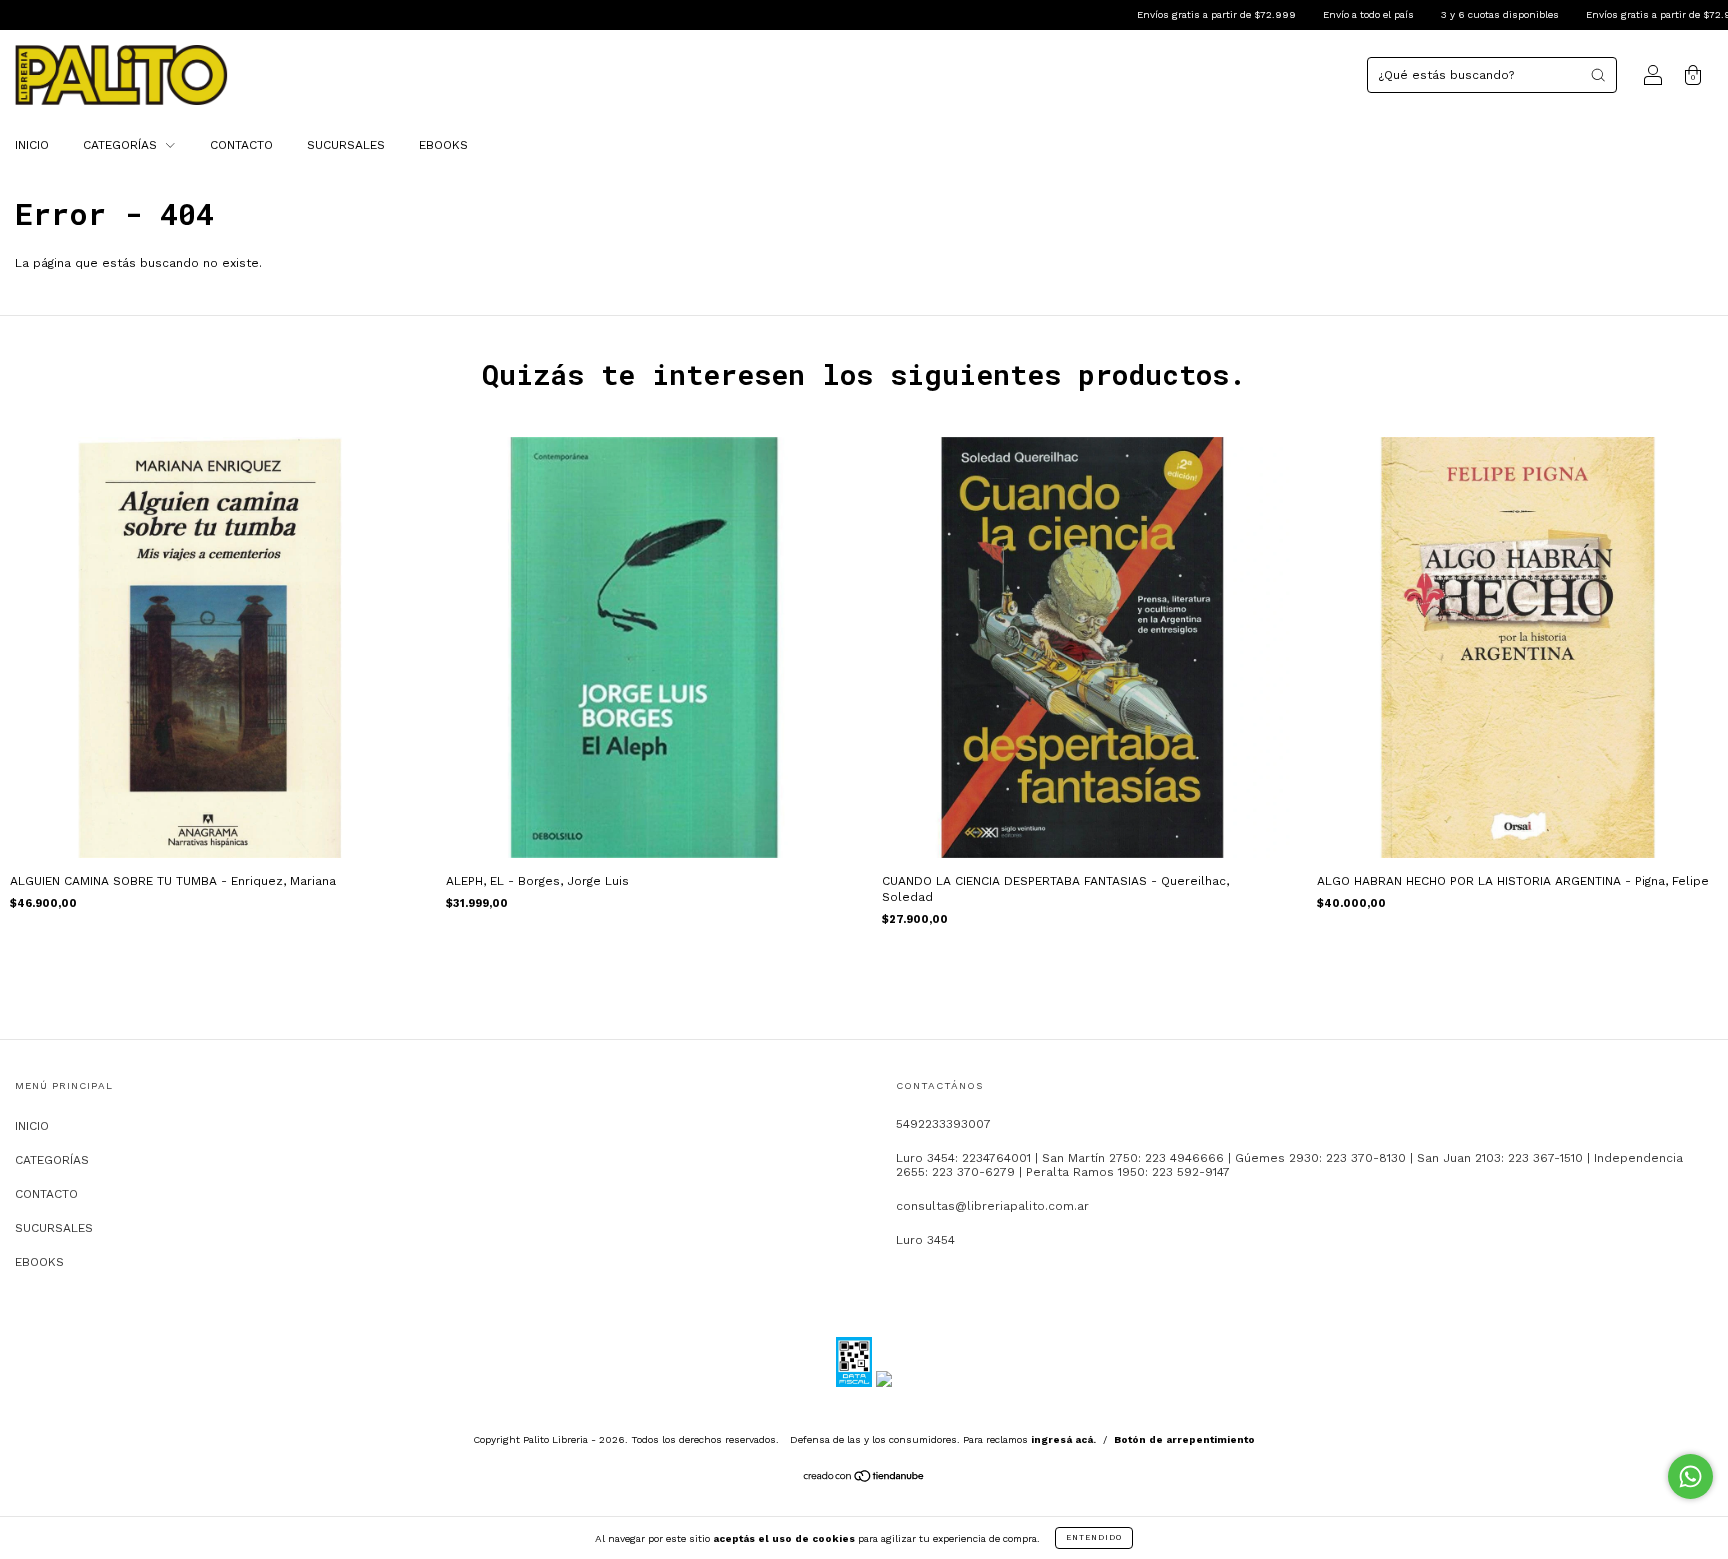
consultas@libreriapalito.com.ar (992, 1206)
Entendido (1094, 1537)
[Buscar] (1598, 75)
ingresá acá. (1063, 1439)
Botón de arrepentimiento (1184, 1439)
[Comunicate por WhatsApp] (1690, 1476)
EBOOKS (443, 145)
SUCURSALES (346, 145)
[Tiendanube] (864, 1479)
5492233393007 (943, 1124)
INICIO (32, 145)
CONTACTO (241, 145)
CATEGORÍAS (122, 145)
